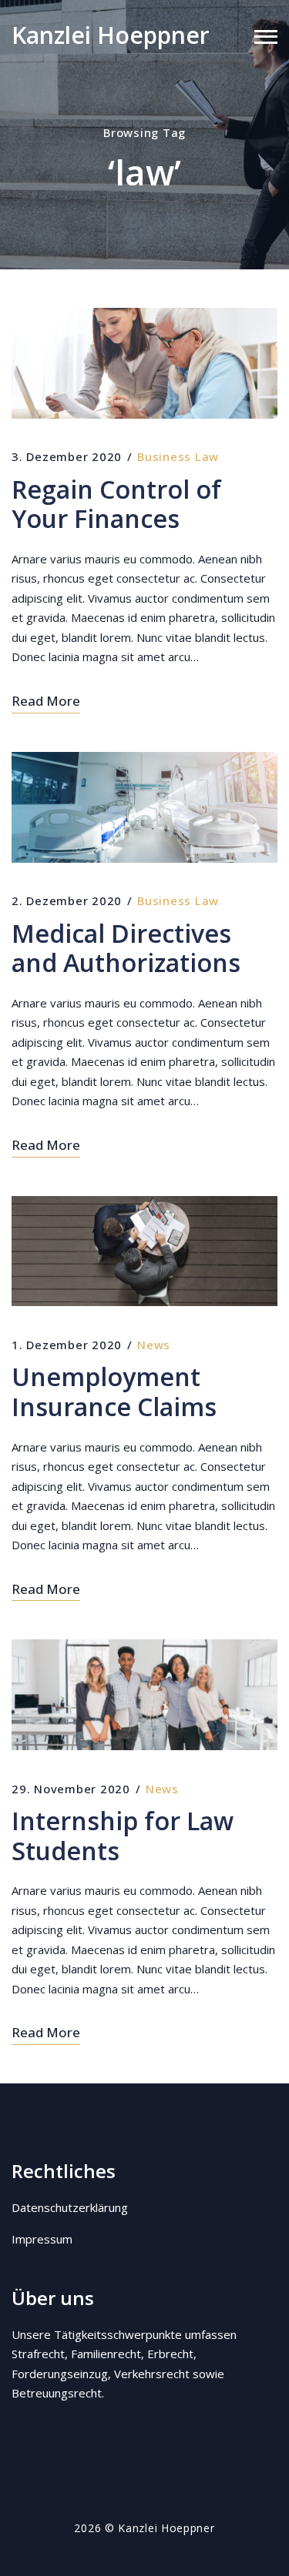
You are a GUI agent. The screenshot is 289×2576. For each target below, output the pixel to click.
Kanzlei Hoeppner (111, 35)
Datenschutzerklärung (70, 2207)
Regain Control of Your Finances (116, 505)
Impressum (42, 2239)
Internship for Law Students (123, 1836)
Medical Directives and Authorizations (126, 949)
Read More (46, 701)
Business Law (178, 456)
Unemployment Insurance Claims (114, 1392)
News (154, 1345)
